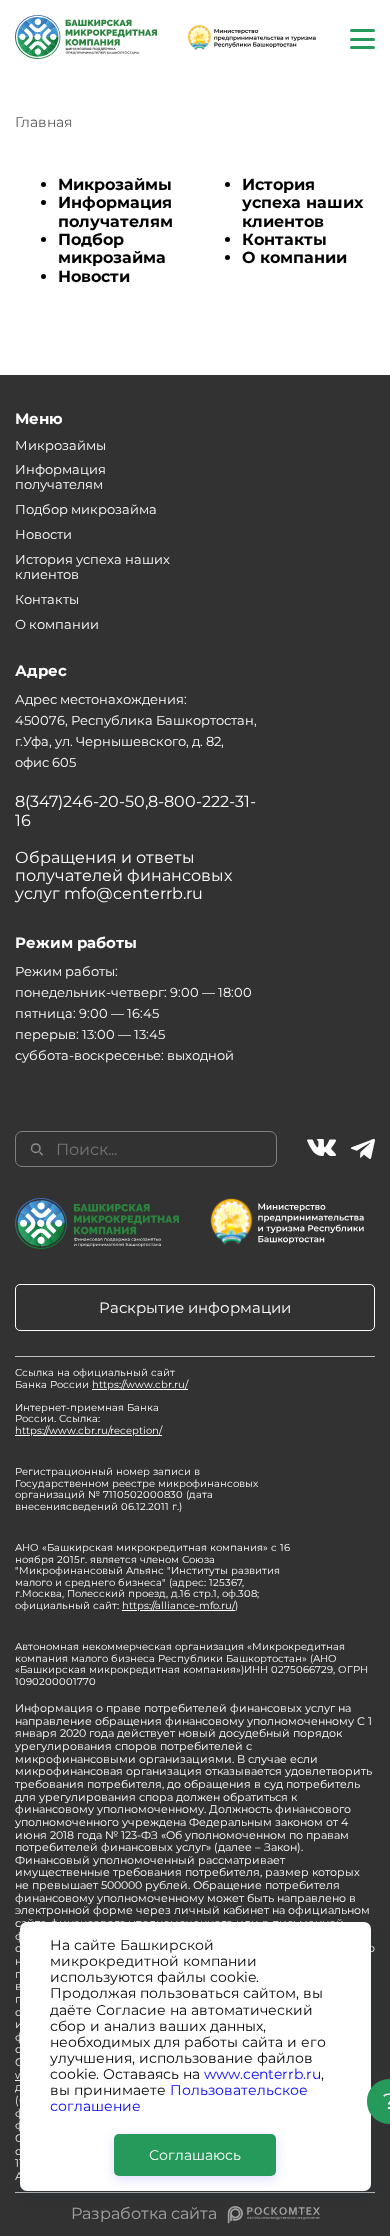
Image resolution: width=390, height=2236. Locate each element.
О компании (294, 257)
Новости (94, 276)
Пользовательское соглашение (179, 2098)
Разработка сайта (144, 2214)
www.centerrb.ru (262, 2074)
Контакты (284, 239)
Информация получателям (115, 211)
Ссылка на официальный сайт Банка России (101, 1378)
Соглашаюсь (195, 2155)
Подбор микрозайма (112, 248)
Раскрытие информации (195, 1307)
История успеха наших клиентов (302, 203)
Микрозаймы (115, 184)
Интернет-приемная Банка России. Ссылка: (88, 1419)
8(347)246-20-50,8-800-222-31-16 (135, 810)
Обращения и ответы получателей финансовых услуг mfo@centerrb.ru (123, 876)
